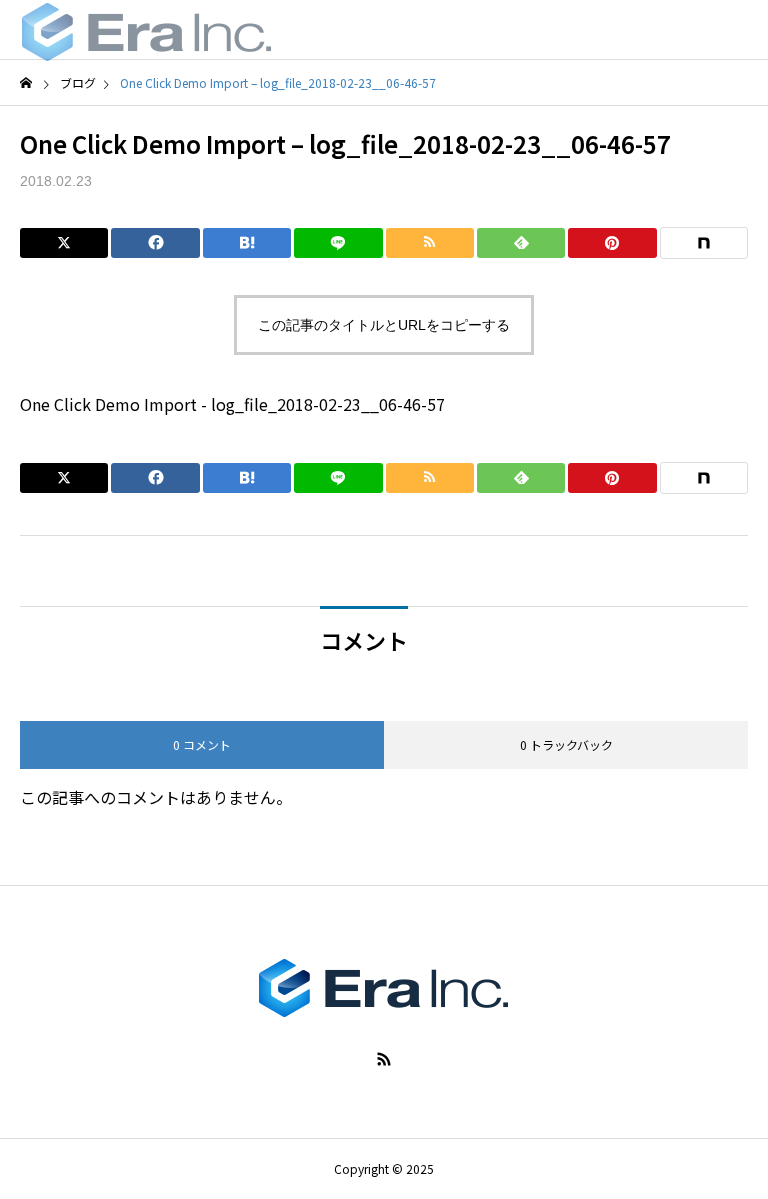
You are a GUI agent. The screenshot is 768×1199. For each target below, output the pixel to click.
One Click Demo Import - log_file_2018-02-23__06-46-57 (232, 404)
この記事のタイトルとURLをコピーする (384, 325)
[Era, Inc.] (147, 30)
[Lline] (338, 243)
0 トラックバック (566, 744)
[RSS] (384, 1059)
